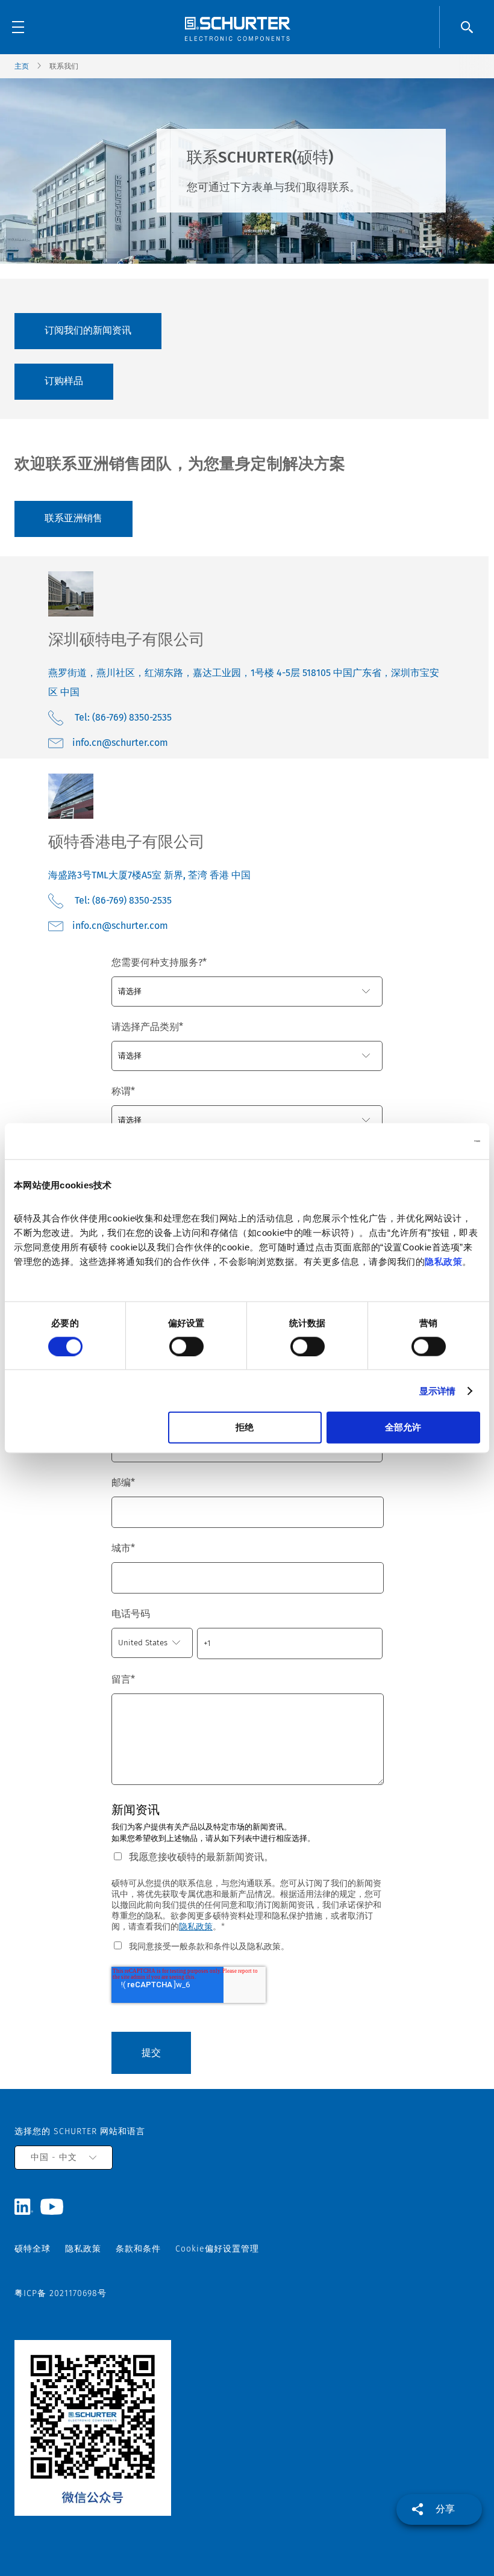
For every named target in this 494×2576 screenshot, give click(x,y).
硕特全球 (33, 2249)
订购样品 (64, 381)
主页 (22, 66)
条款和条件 (138, 2249)
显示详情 (437, 1390)
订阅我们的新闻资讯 (88, 330)
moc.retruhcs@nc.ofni (120, 743)
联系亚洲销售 (73, 518)
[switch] (186, 1346)
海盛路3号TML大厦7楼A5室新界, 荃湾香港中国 (149, 875)
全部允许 (403, 1427)
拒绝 (245, 1427)
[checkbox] (247, 1946)
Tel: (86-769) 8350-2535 (123, 717)
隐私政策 (443, 1262)
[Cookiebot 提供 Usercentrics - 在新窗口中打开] (427, 1141)
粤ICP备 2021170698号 (61, 2293)
